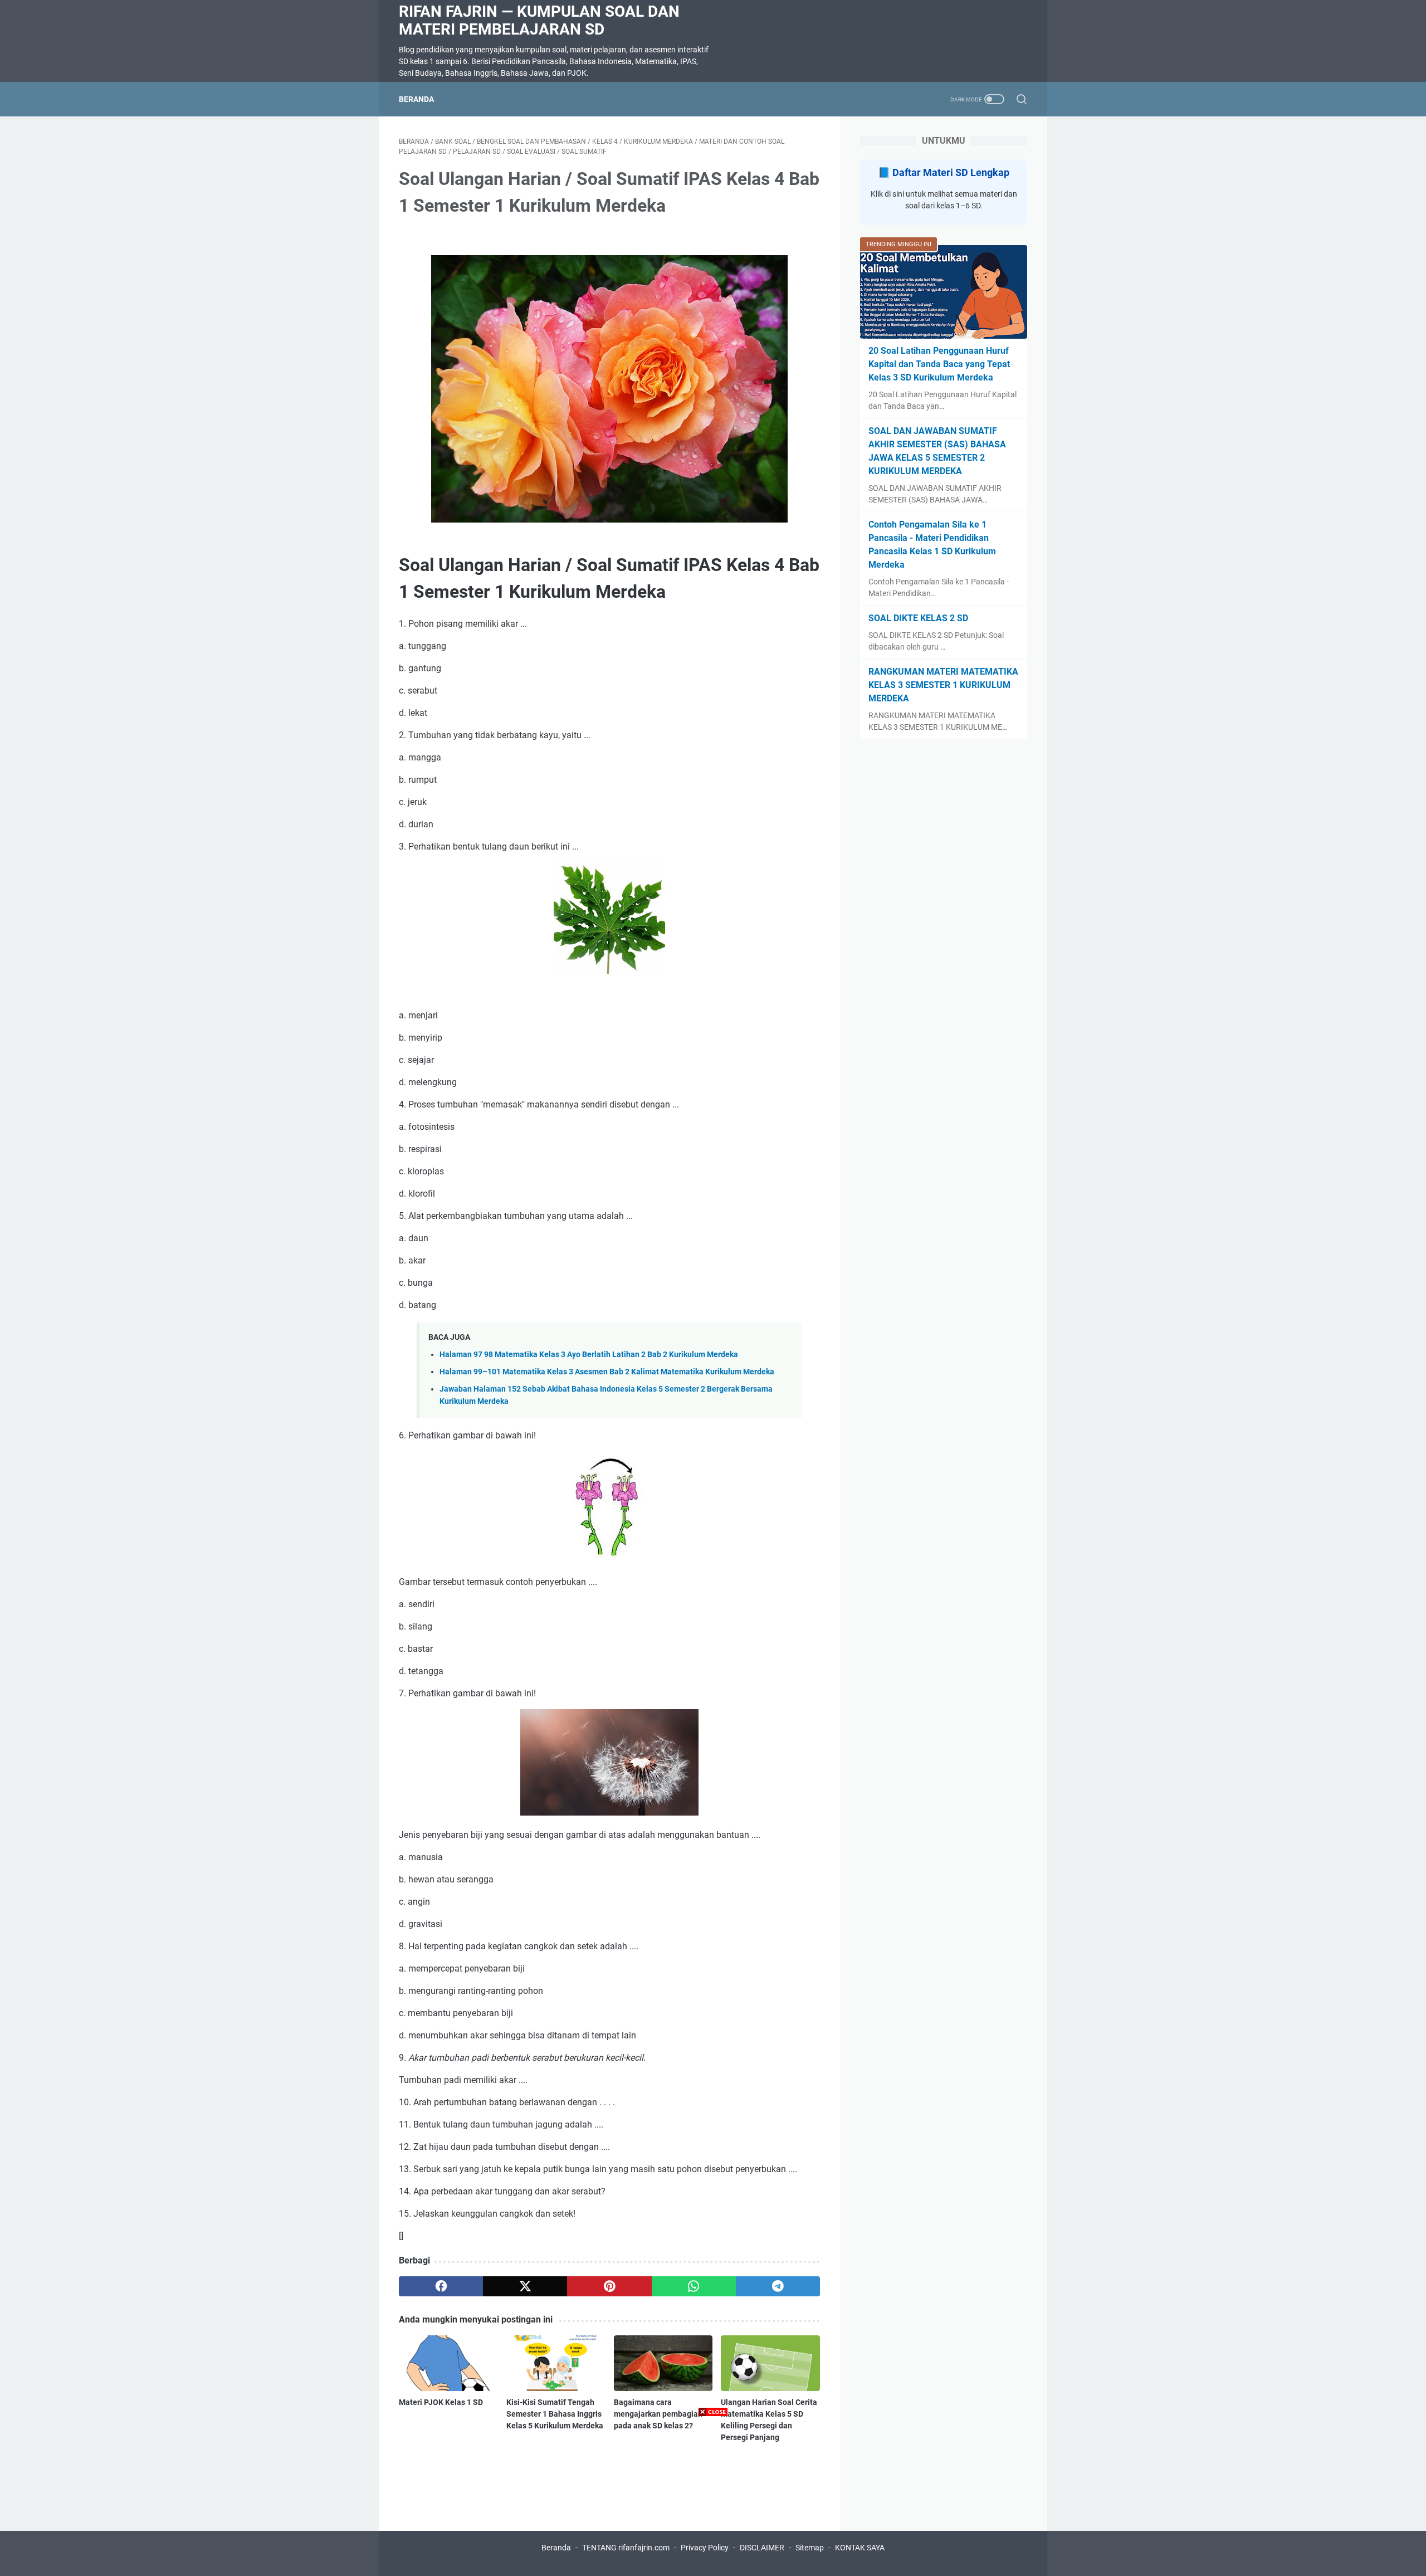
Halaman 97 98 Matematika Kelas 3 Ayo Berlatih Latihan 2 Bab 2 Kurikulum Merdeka (589, 1355)
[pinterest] (609, 2286)
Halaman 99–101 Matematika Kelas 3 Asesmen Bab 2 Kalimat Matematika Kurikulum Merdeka (607, 1372)
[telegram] (778, 2286)
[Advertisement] (713, 2498)
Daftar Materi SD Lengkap (951, 172)
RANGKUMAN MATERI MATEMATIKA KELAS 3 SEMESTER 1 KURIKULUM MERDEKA (943, 685)
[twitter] (525, 2286)
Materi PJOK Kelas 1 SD (441, 2402)
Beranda (416, 99)
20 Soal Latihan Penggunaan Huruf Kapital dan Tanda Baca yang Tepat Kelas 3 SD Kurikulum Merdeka (939, 364)
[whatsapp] (694, 2286)
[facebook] (441, 2286)
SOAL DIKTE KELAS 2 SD (918, 618)
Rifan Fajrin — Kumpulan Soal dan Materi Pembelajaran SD (539, 20)
